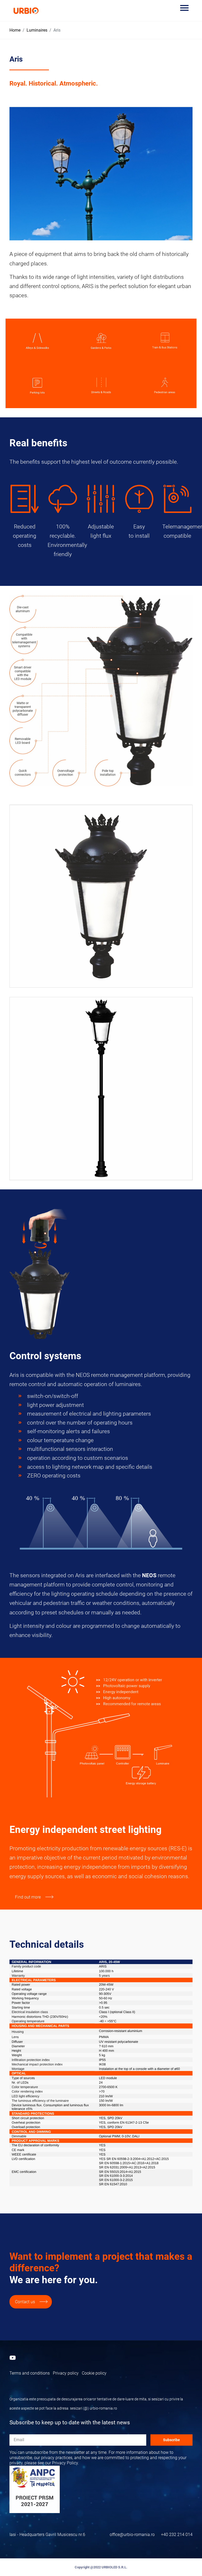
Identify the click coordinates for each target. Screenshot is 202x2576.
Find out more (28, 1897)
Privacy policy (66, 2373)
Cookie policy (94, 2373)
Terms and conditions (30, 2373)
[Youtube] (13, 2358)
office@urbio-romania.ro (132, 2535)
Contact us (25, 2302)
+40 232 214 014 (177, 2535)
